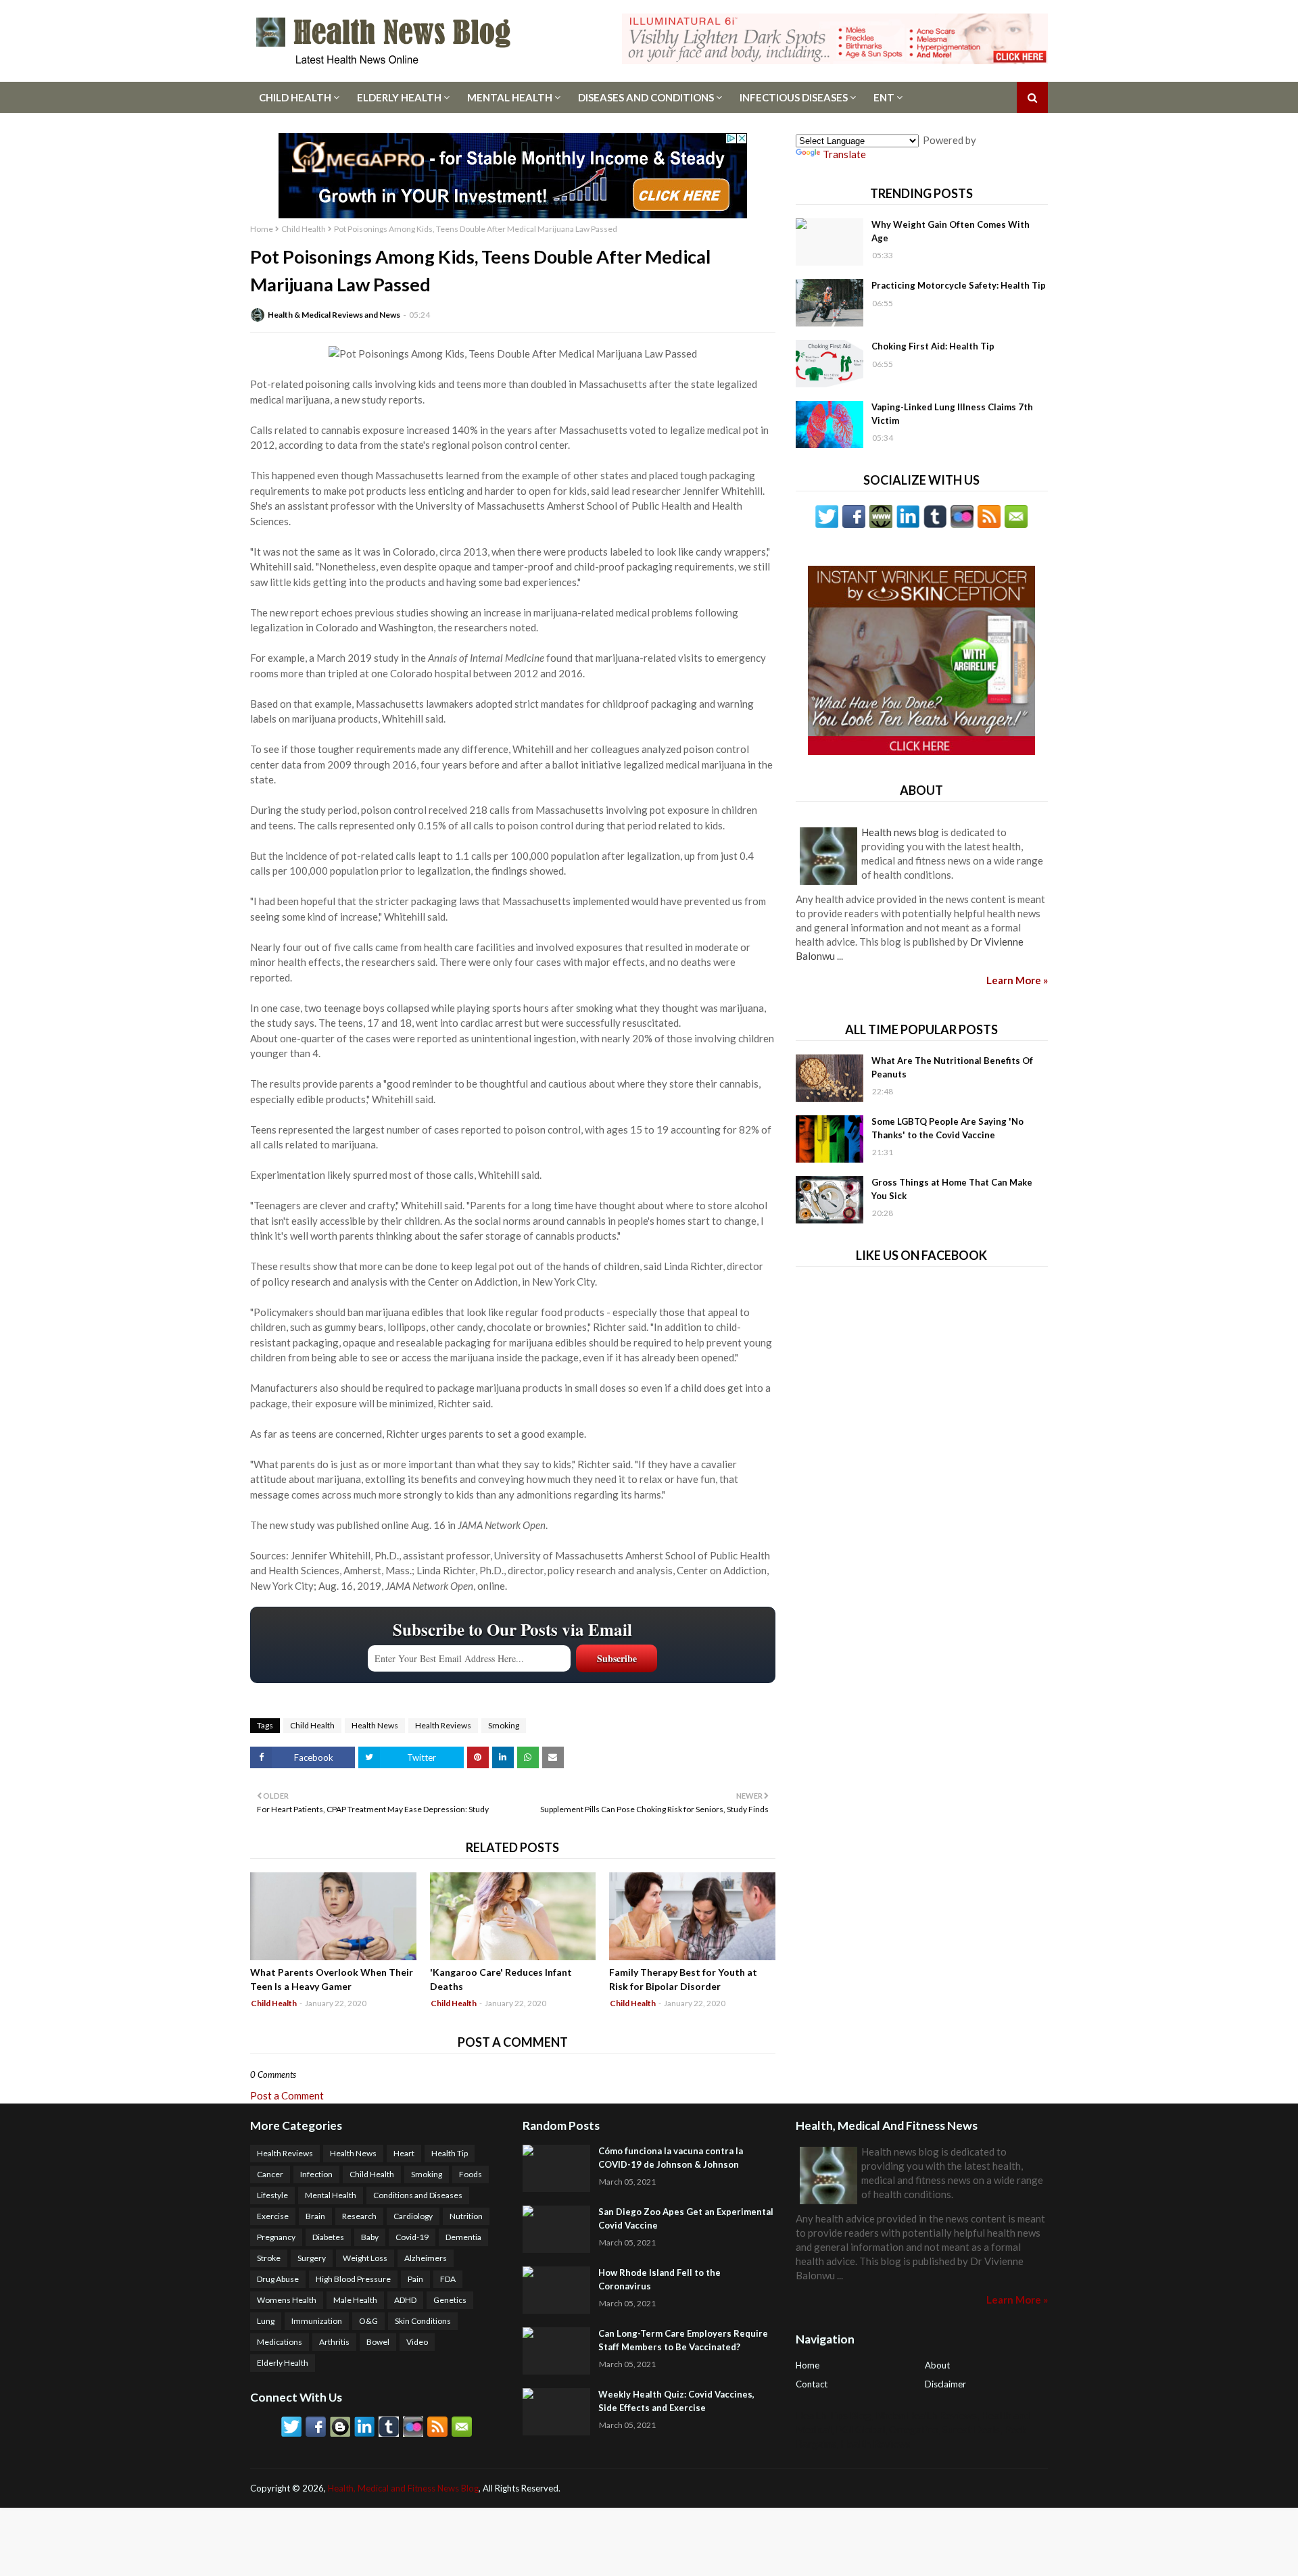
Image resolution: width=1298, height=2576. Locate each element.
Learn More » (1017, 980)
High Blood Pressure (353, 2279)
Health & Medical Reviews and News (334, 315)
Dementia (463, 2237)
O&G (368, 2321)
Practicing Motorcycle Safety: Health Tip (959, 285)
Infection (316, 2174)
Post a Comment (287, 2095)
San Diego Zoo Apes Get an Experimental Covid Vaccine (686, 2218)
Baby (370, 2237)
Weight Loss (365, 2258)
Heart (404, 2153)
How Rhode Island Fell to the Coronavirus (659, 2279)
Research (359, 2216)
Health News (375, 1725)
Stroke (269, 2258)
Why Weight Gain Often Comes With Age (951, 231)
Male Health (355, 2300)
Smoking (504, 1725)
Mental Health (510, 97)
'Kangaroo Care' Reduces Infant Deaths (501, 1979)
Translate (844, 154)
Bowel (378, 2342)
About (937, 2365)
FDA (448, 2279)
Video (417, 2342)
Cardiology (413, 2216)
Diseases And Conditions (646, 97)
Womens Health (287, 2300)
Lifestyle (272, 2195)
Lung (266, 2321)
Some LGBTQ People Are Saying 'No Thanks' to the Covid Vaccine (947, 1128)
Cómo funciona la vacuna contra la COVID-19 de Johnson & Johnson (671, 2158)
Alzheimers (426, 2258)
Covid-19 (412, 2237)
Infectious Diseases (794, 97)
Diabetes (328, 2237)
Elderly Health (399, 97)
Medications (280, 2342)
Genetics (450, 2300)
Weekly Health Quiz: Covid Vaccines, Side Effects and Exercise (676, 2401)
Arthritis (334, 2342)
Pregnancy (276, 2237)
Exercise (273, 2216)
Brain (315, 2216)
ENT (884, 97)
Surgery (312, 2258)
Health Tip (450, 2153)
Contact (812, 2384)
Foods (471, 2174)
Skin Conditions (423, 2321)
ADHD (405, 2300)
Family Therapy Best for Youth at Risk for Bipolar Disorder (683, 1979)
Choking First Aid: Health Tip (933, 346)
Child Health (295, 97)
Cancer (270, 2174)
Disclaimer (945, 2384)
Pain (415, 2279)
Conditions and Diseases (418, 2195)
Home (262, 229)
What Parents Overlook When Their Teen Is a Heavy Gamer (332, 1979)
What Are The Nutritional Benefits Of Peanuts (952, 1067)
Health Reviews (443, 1725)
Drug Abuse (278, 2279)
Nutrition (466, 2216)
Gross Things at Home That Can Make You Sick (952, 1189)
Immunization (317, 2321)
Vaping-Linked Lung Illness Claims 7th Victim (952, 414)
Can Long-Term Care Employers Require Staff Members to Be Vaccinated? (683, 2340)
